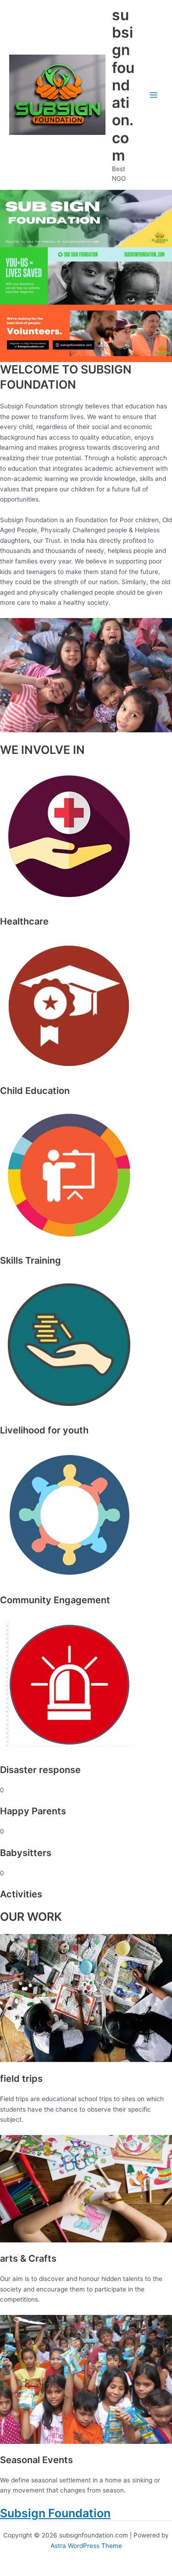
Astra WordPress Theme (86, 2546)
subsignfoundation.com (123, 85)
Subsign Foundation (55, 2513)
